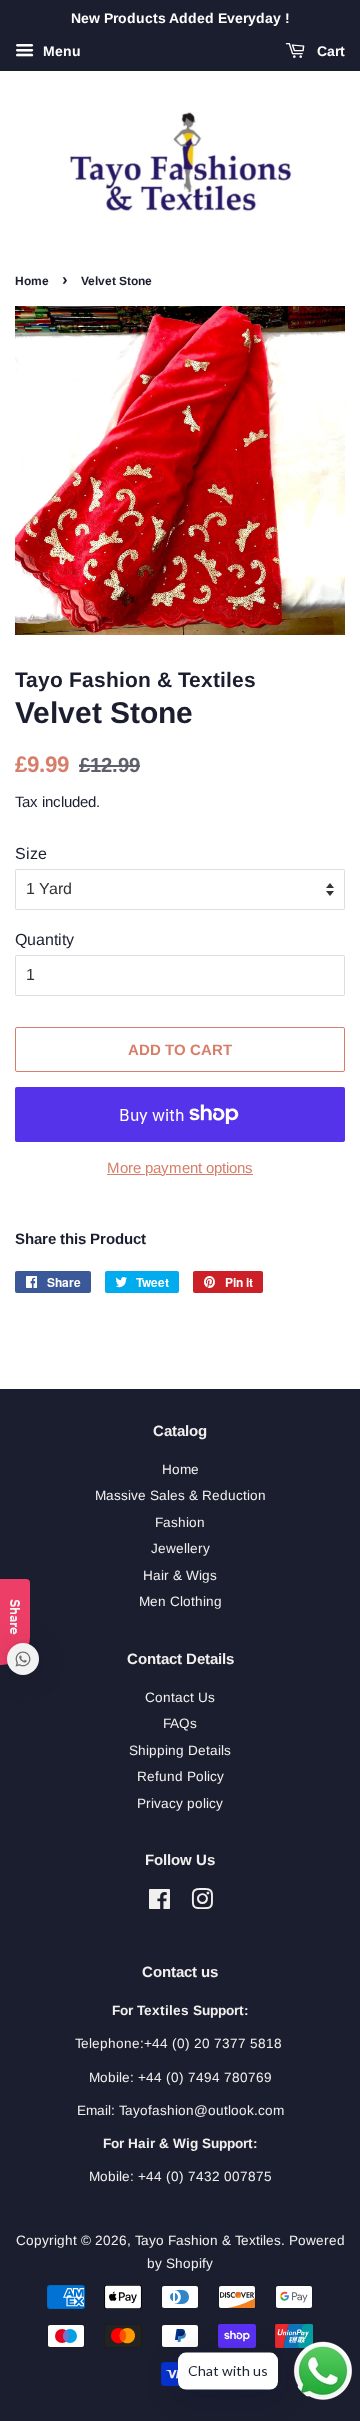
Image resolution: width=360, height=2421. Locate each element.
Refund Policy (180, 1776)
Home (32, 281)
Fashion (180, 1522)
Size (31, 853)
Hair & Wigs (180, 1575)
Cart (329, 51)
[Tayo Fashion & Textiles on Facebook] (159, 1903)
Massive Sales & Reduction (180, 1495)
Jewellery (180, 1548)
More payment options (180, 1167)
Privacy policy (180, 1803)
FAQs (180, 1723)
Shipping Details (180, 1750)
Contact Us (180, 1697)
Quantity (44, 939)
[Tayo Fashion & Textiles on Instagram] (202, 1903)
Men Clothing (180, 1601)
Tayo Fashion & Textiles (208, 2240)
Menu (60, 51)
